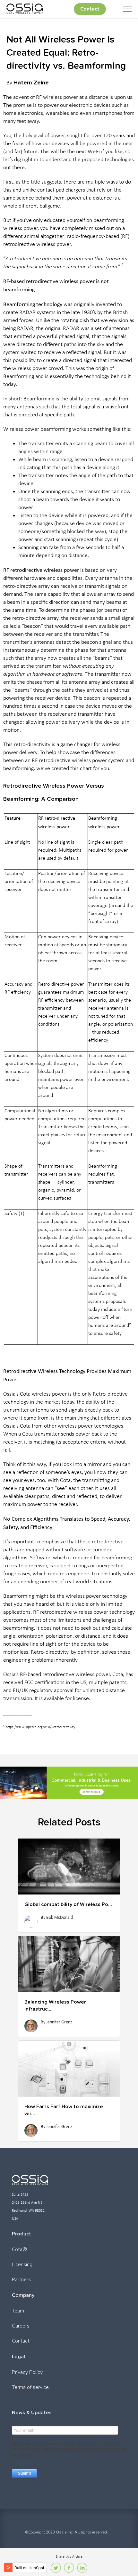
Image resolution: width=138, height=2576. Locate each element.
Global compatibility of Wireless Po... (68, 1904)
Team (18, 2311)
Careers (21, 2326)
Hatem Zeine (31, 82)
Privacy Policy (27, 2372)
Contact (90, 9)
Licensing (22, 2265)
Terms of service (30, 2387)
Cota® (19, 2249)
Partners (21, 2280)
